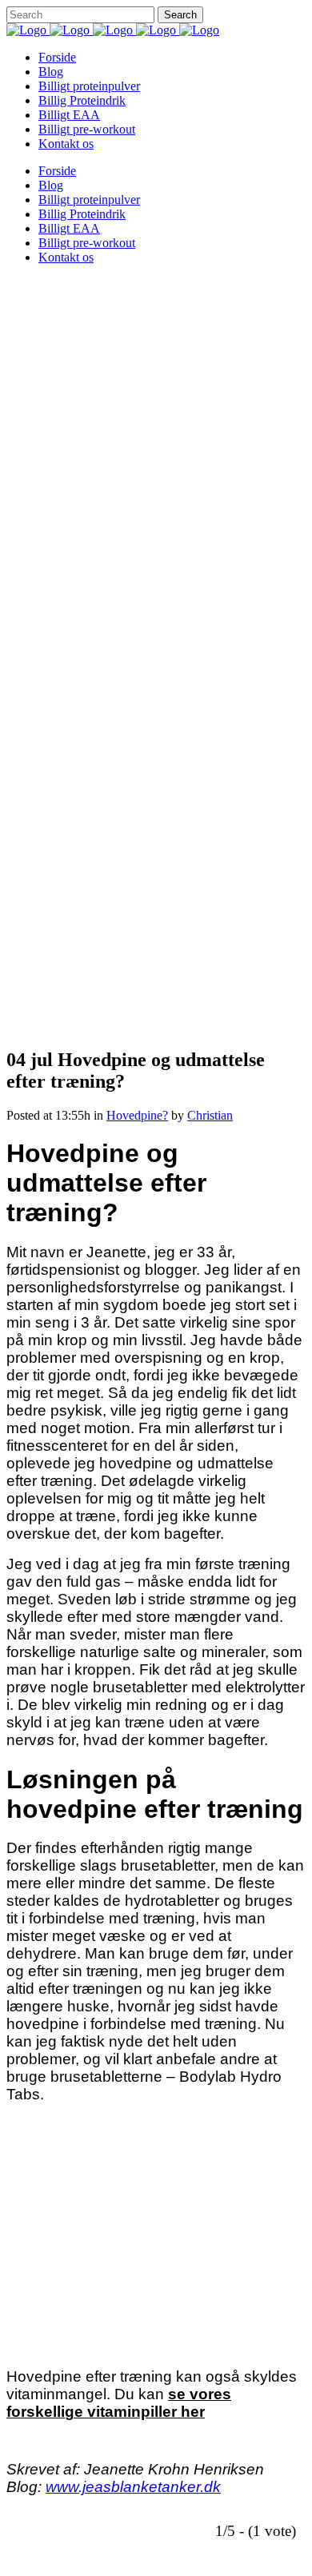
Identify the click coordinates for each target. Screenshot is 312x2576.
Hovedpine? (137, 1115)
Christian (210, 1115)
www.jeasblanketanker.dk (133, 2487)
